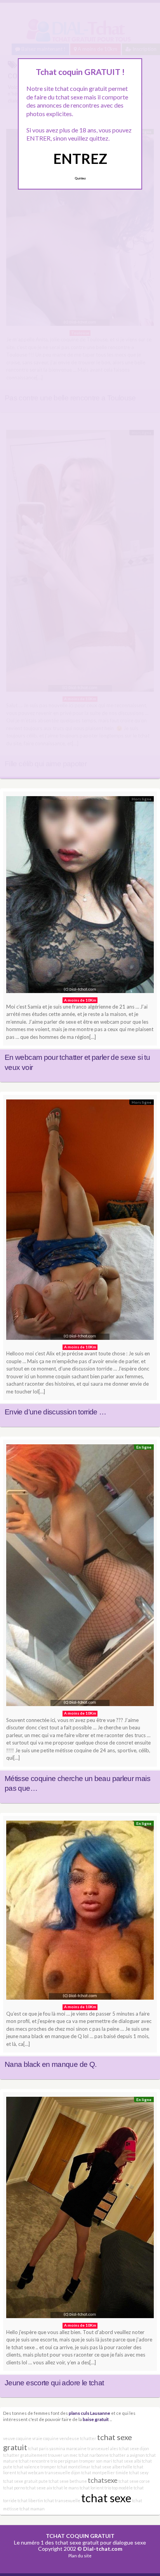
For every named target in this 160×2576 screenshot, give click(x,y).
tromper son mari (96, 2461)
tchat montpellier (98, 2473)
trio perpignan (64, 2461)
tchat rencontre (34, 2461)
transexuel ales (103, 2448)
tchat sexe (106, 2498)
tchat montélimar (74, 2467)
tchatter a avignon (127, 2455)
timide (122, 2473)
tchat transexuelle (62, 2500)
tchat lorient (92, 2488)
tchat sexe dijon (134, 2448)
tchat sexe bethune (68, 2481)
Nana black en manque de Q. (50, 2064)
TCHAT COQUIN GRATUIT (80, 2536)
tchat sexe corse (134, 2481)
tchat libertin (30, 2500)
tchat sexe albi (127, 2461)
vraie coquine (45, 2438)
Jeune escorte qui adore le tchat (54, 2383)
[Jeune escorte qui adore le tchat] (80, 2210)
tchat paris (38, 2448)
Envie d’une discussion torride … (56, 1412)
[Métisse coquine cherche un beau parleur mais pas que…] (80, 1577)
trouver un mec (63, 2455)
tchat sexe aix (39, 2488)
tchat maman (32, 2509)
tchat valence (26, 2467)
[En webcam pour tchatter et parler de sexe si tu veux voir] (80, 897)
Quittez (80, 178)
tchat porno (14, 2488)
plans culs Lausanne (90, 2413)
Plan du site (80, 2556)
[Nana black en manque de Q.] (80, 1912)
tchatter (88, 2438)
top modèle (122, 2488)
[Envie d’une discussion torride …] (80, 1222)
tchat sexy (139, 2473)
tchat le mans (66, 2488)
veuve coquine (17, 2438)
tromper (48, 2467)
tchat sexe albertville (112, 2467)
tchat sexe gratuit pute (25, 2481)
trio (108, 2488)
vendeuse (69, 2438)
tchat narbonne (94, 2455)
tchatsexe (103, 2480)
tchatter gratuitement (25, 2455)
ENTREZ (80, 158)
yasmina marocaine (68, 2448)
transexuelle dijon (63, 2473)
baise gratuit (96, 2419)
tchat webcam (30, 2473)
